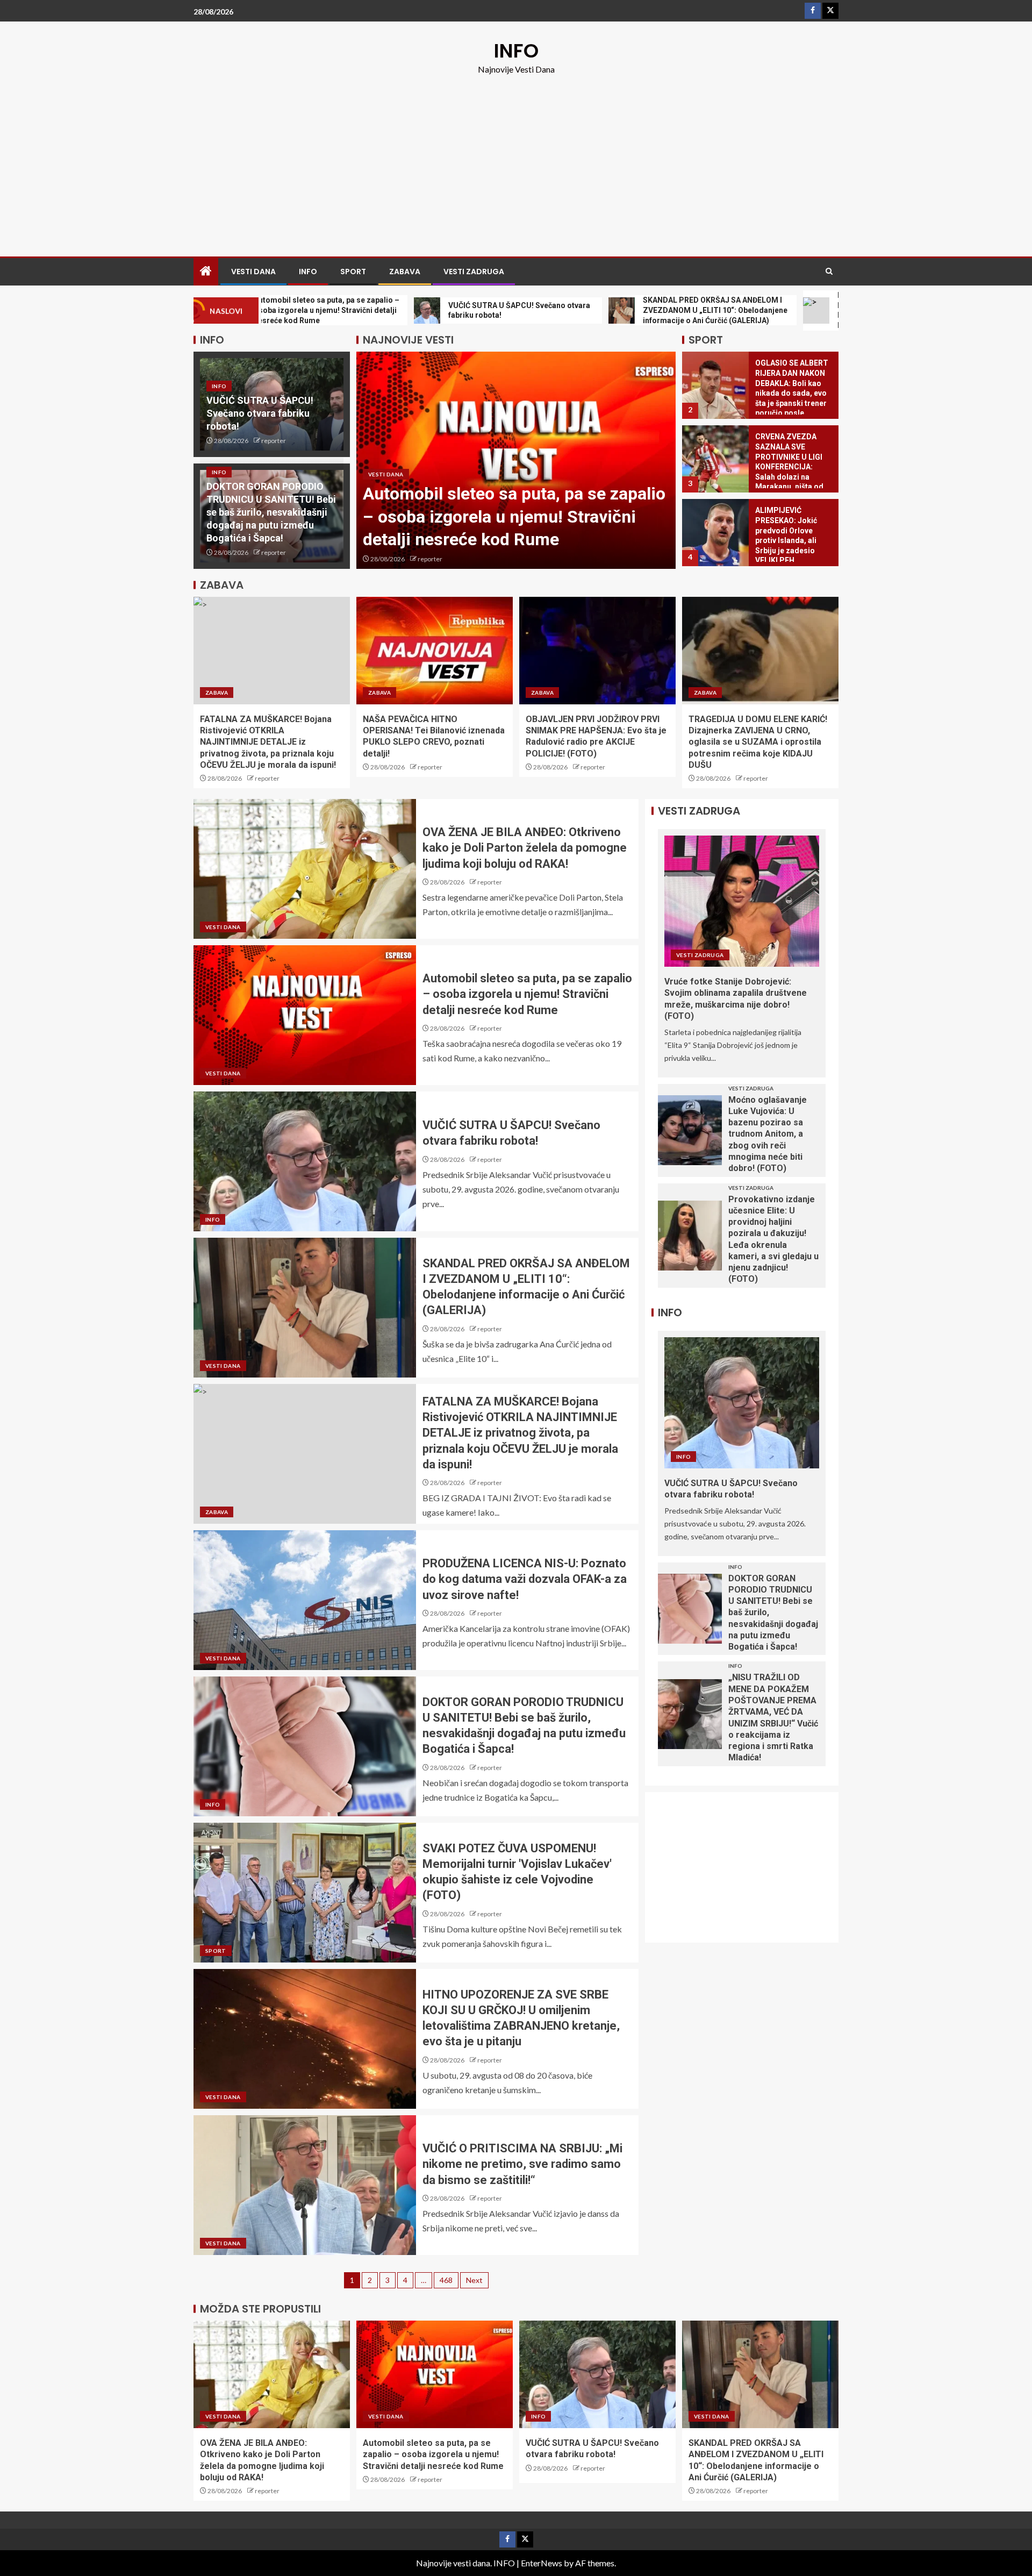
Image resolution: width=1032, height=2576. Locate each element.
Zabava (405, 272)
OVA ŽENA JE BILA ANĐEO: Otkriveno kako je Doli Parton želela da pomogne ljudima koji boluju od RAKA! (525, 848)
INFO (516, 51)
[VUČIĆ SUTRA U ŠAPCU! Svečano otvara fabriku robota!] (305, 1161)
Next (474, 2280)
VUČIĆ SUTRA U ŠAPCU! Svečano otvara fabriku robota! (260, 413)
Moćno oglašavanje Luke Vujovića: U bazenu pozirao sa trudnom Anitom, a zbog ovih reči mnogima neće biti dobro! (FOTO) (768, 1134)
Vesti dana (253, 272)
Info (308, 272)
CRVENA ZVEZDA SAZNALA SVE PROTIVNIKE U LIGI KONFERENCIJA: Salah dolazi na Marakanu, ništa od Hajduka (789, 467)
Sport (353, 272)
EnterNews (542, 2563)
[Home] (206, 271)
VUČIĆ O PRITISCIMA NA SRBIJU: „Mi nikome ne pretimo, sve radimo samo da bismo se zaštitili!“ (522, 2164)
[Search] (829, 272)
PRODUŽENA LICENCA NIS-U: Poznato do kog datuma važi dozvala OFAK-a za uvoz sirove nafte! (525, 1579)
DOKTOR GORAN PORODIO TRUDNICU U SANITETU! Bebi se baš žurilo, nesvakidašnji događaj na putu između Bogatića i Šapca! (271, 512)
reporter (274, 441)
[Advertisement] (516, 157)
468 (446, 2280)
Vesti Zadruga (474, 272)
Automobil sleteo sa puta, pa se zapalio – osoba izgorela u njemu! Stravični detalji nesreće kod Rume (514, 516)
